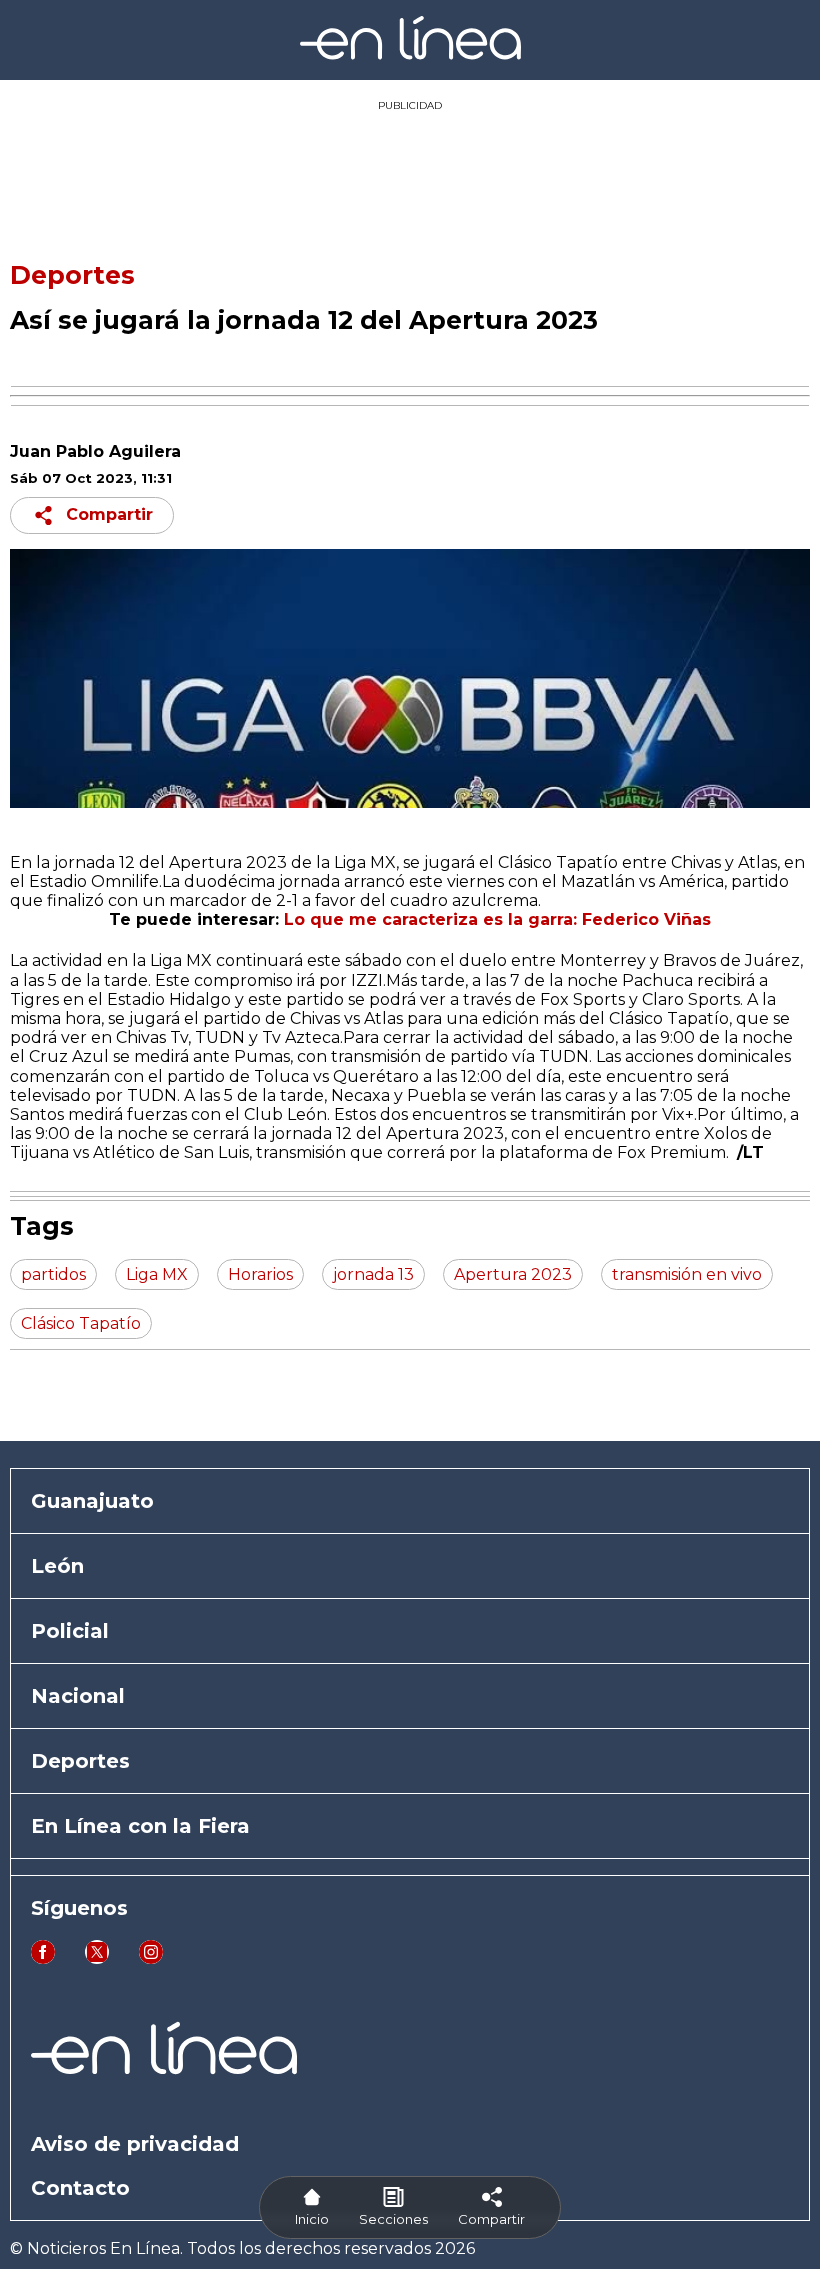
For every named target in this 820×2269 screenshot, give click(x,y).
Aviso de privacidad (135, 2144)
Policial (70, 1631)
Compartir (109, 514)
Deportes (72, 275)
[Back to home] (410, 54)
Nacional (78, 1696)
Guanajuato (92, 1501)
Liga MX (365, 862)
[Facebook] (43, 1958)
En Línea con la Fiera (140, 1826)
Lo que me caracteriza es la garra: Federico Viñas (497, 919)
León (57, 1566)
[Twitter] (97, 1958)
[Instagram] (151, 1958)
